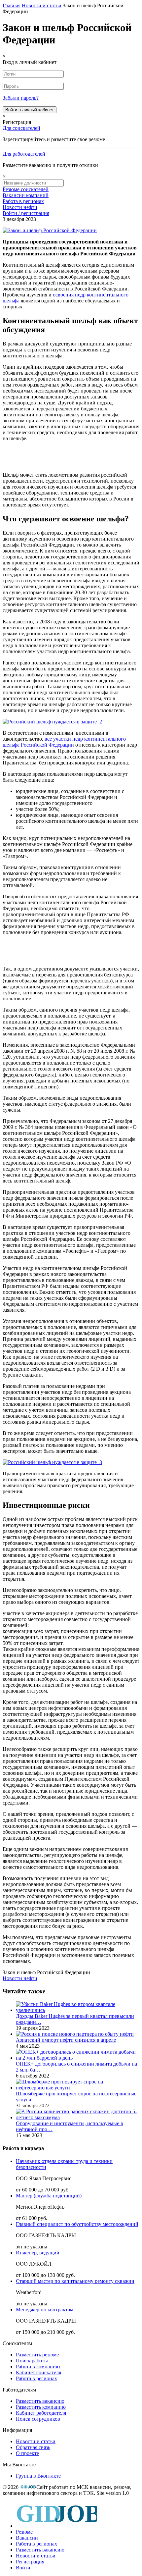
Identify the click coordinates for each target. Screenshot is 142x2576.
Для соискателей (21, 128)
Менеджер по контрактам (45, 2310)
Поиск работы (32, 2361)
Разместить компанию (41, 2407)
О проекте (27, 2453)
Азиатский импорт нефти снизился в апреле (66, 2040)
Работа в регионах (23, 201)
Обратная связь (33, 2447)
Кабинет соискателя (38, 2372)
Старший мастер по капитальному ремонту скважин (75, 2281)
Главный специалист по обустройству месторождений (77, 2224)
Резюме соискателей (26, 189)
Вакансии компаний (26, 195)
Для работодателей (24, 154)
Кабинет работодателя (41, 2413)
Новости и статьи (36, 2441)
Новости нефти (20, 207)
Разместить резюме (37, 2355)
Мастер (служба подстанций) (49, 2196)
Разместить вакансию (40, 2401)
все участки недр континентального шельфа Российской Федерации (64, 742)
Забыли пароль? (21, 98)
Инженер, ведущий (38, 2253)
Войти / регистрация (26, 213)
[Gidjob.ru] (28, 2487)
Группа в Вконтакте (38, 2476)
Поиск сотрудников (38, 2419)
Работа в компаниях (38, 2366)
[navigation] (71, 2536)
